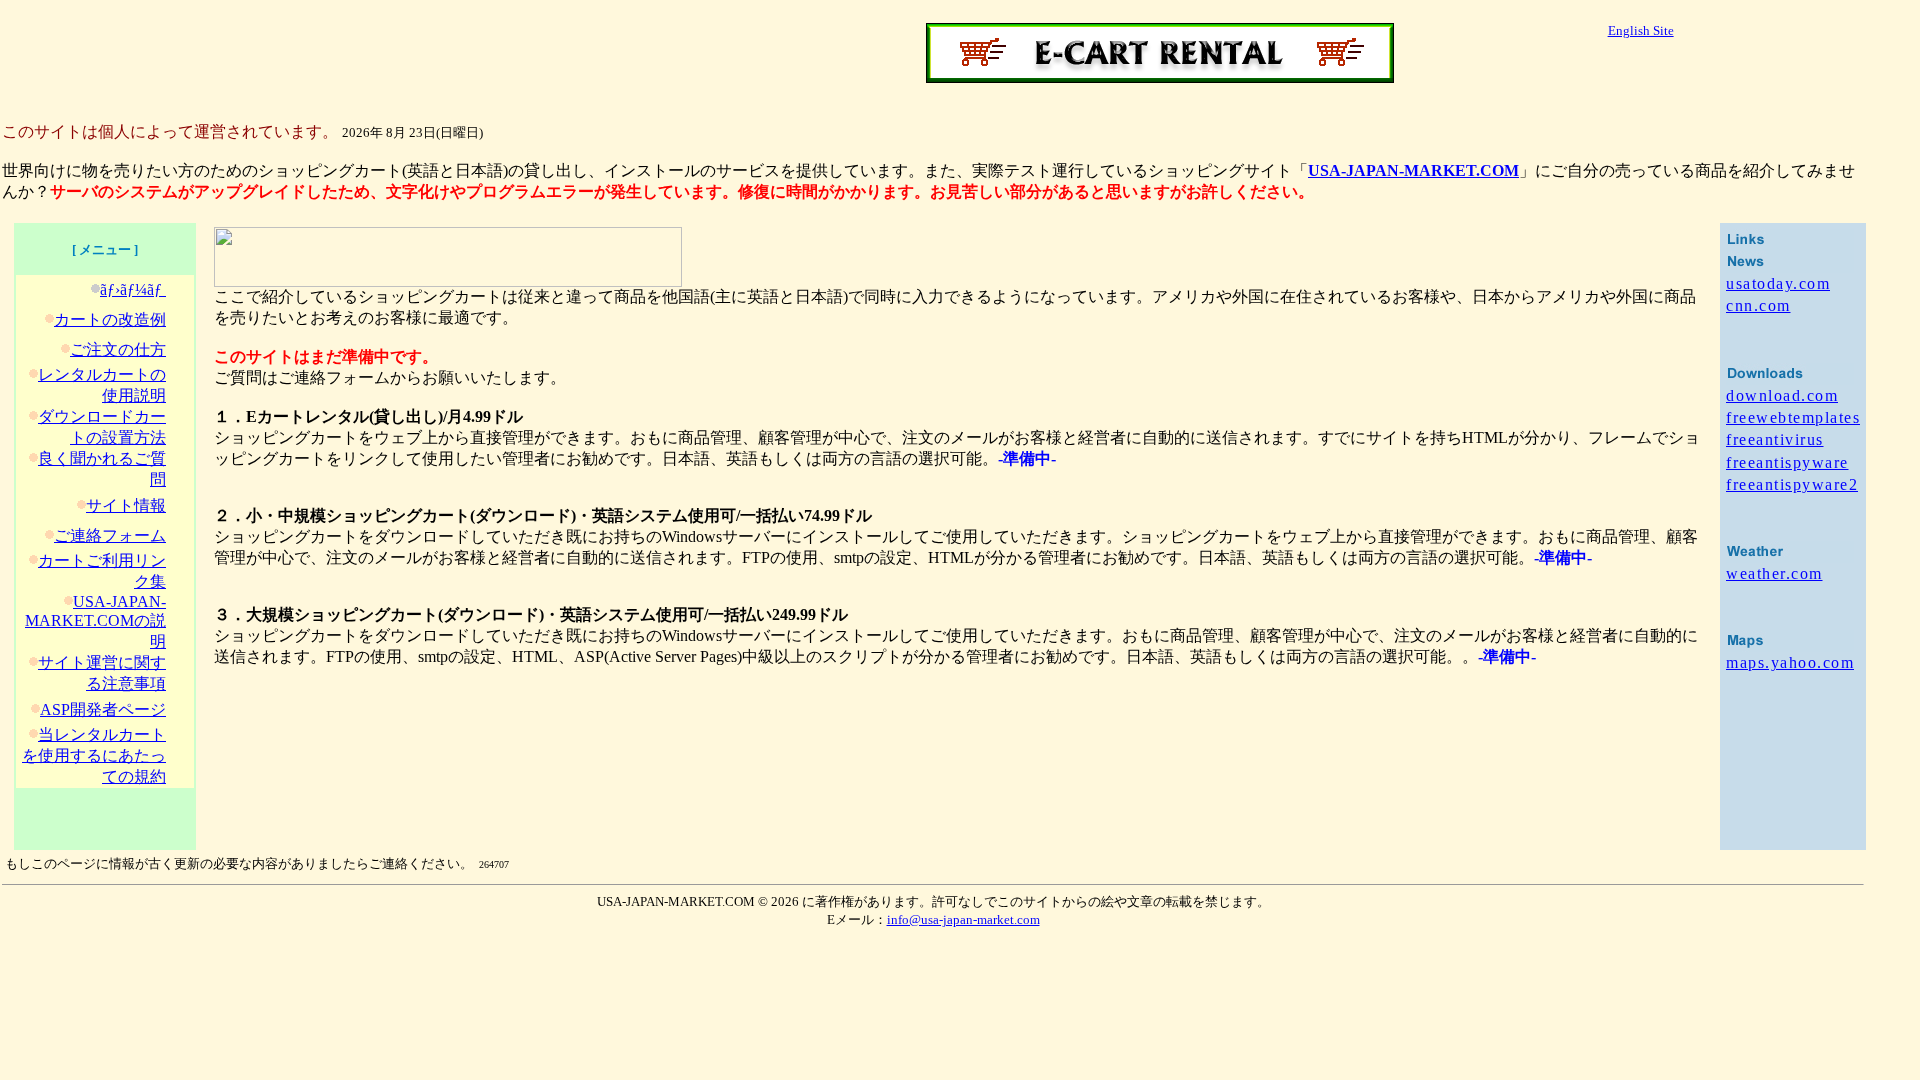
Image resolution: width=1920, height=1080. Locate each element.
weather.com (1774, 573)
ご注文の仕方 (118, 349)
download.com (1782, 395)
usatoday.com (1778, 283)
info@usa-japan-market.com (963, 919)
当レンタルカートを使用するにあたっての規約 (94, 755)
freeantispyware (1787, 462)
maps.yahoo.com (1790, 662)
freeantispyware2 (1792, 484)
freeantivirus (1775, 439)
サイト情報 (126, 505)
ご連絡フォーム (110, 535)
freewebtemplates (1793, 417)
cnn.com (1758, 305)
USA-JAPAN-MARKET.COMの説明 (95, 621)
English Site (1641, 30)
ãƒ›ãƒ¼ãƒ (133, 289)
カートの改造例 (110, 319)
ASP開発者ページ (103, 709)
